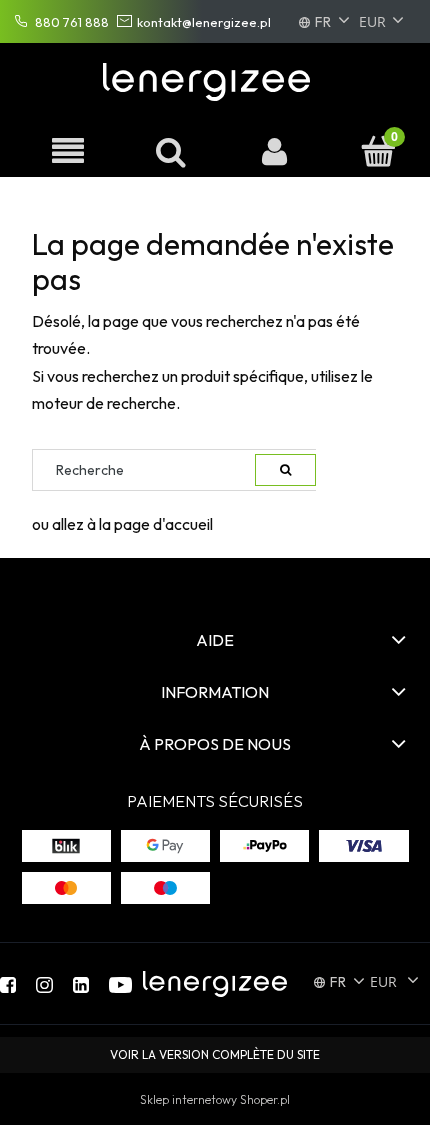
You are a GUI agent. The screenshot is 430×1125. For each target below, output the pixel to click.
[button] (68, 151)
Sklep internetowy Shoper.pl (215, 1099)
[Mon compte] (275, 151)
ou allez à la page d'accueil (122, 524)
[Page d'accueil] (210, 78)
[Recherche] (285, 470)
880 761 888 (72, 22)
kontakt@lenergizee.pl (204, 22)
